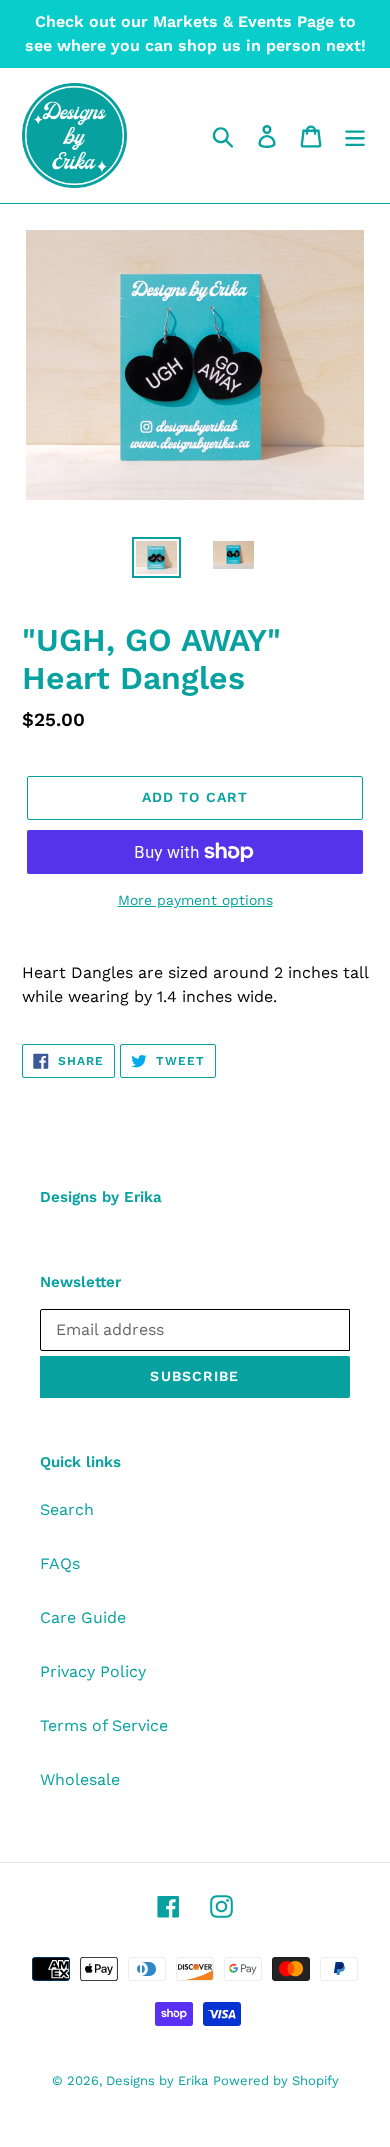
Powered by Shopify (276, 2080)
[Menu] (355, 135)
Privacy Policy (93, 1671)
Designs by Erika (157, 2080)
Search (67, 1509)
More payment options (195, 900)
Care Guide (83, 1617)
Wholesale (80, 1779)
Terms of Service (104, 1725)
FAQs (60, 1563)
